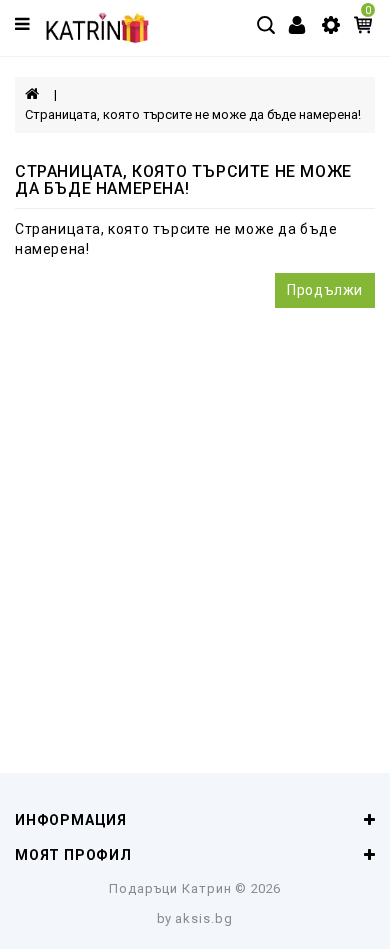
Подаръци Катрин (170, 888)
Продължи (325, 290)
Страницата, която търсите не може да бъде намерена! (193, 114)
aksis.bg (204, 918)
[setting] (331, 24)
